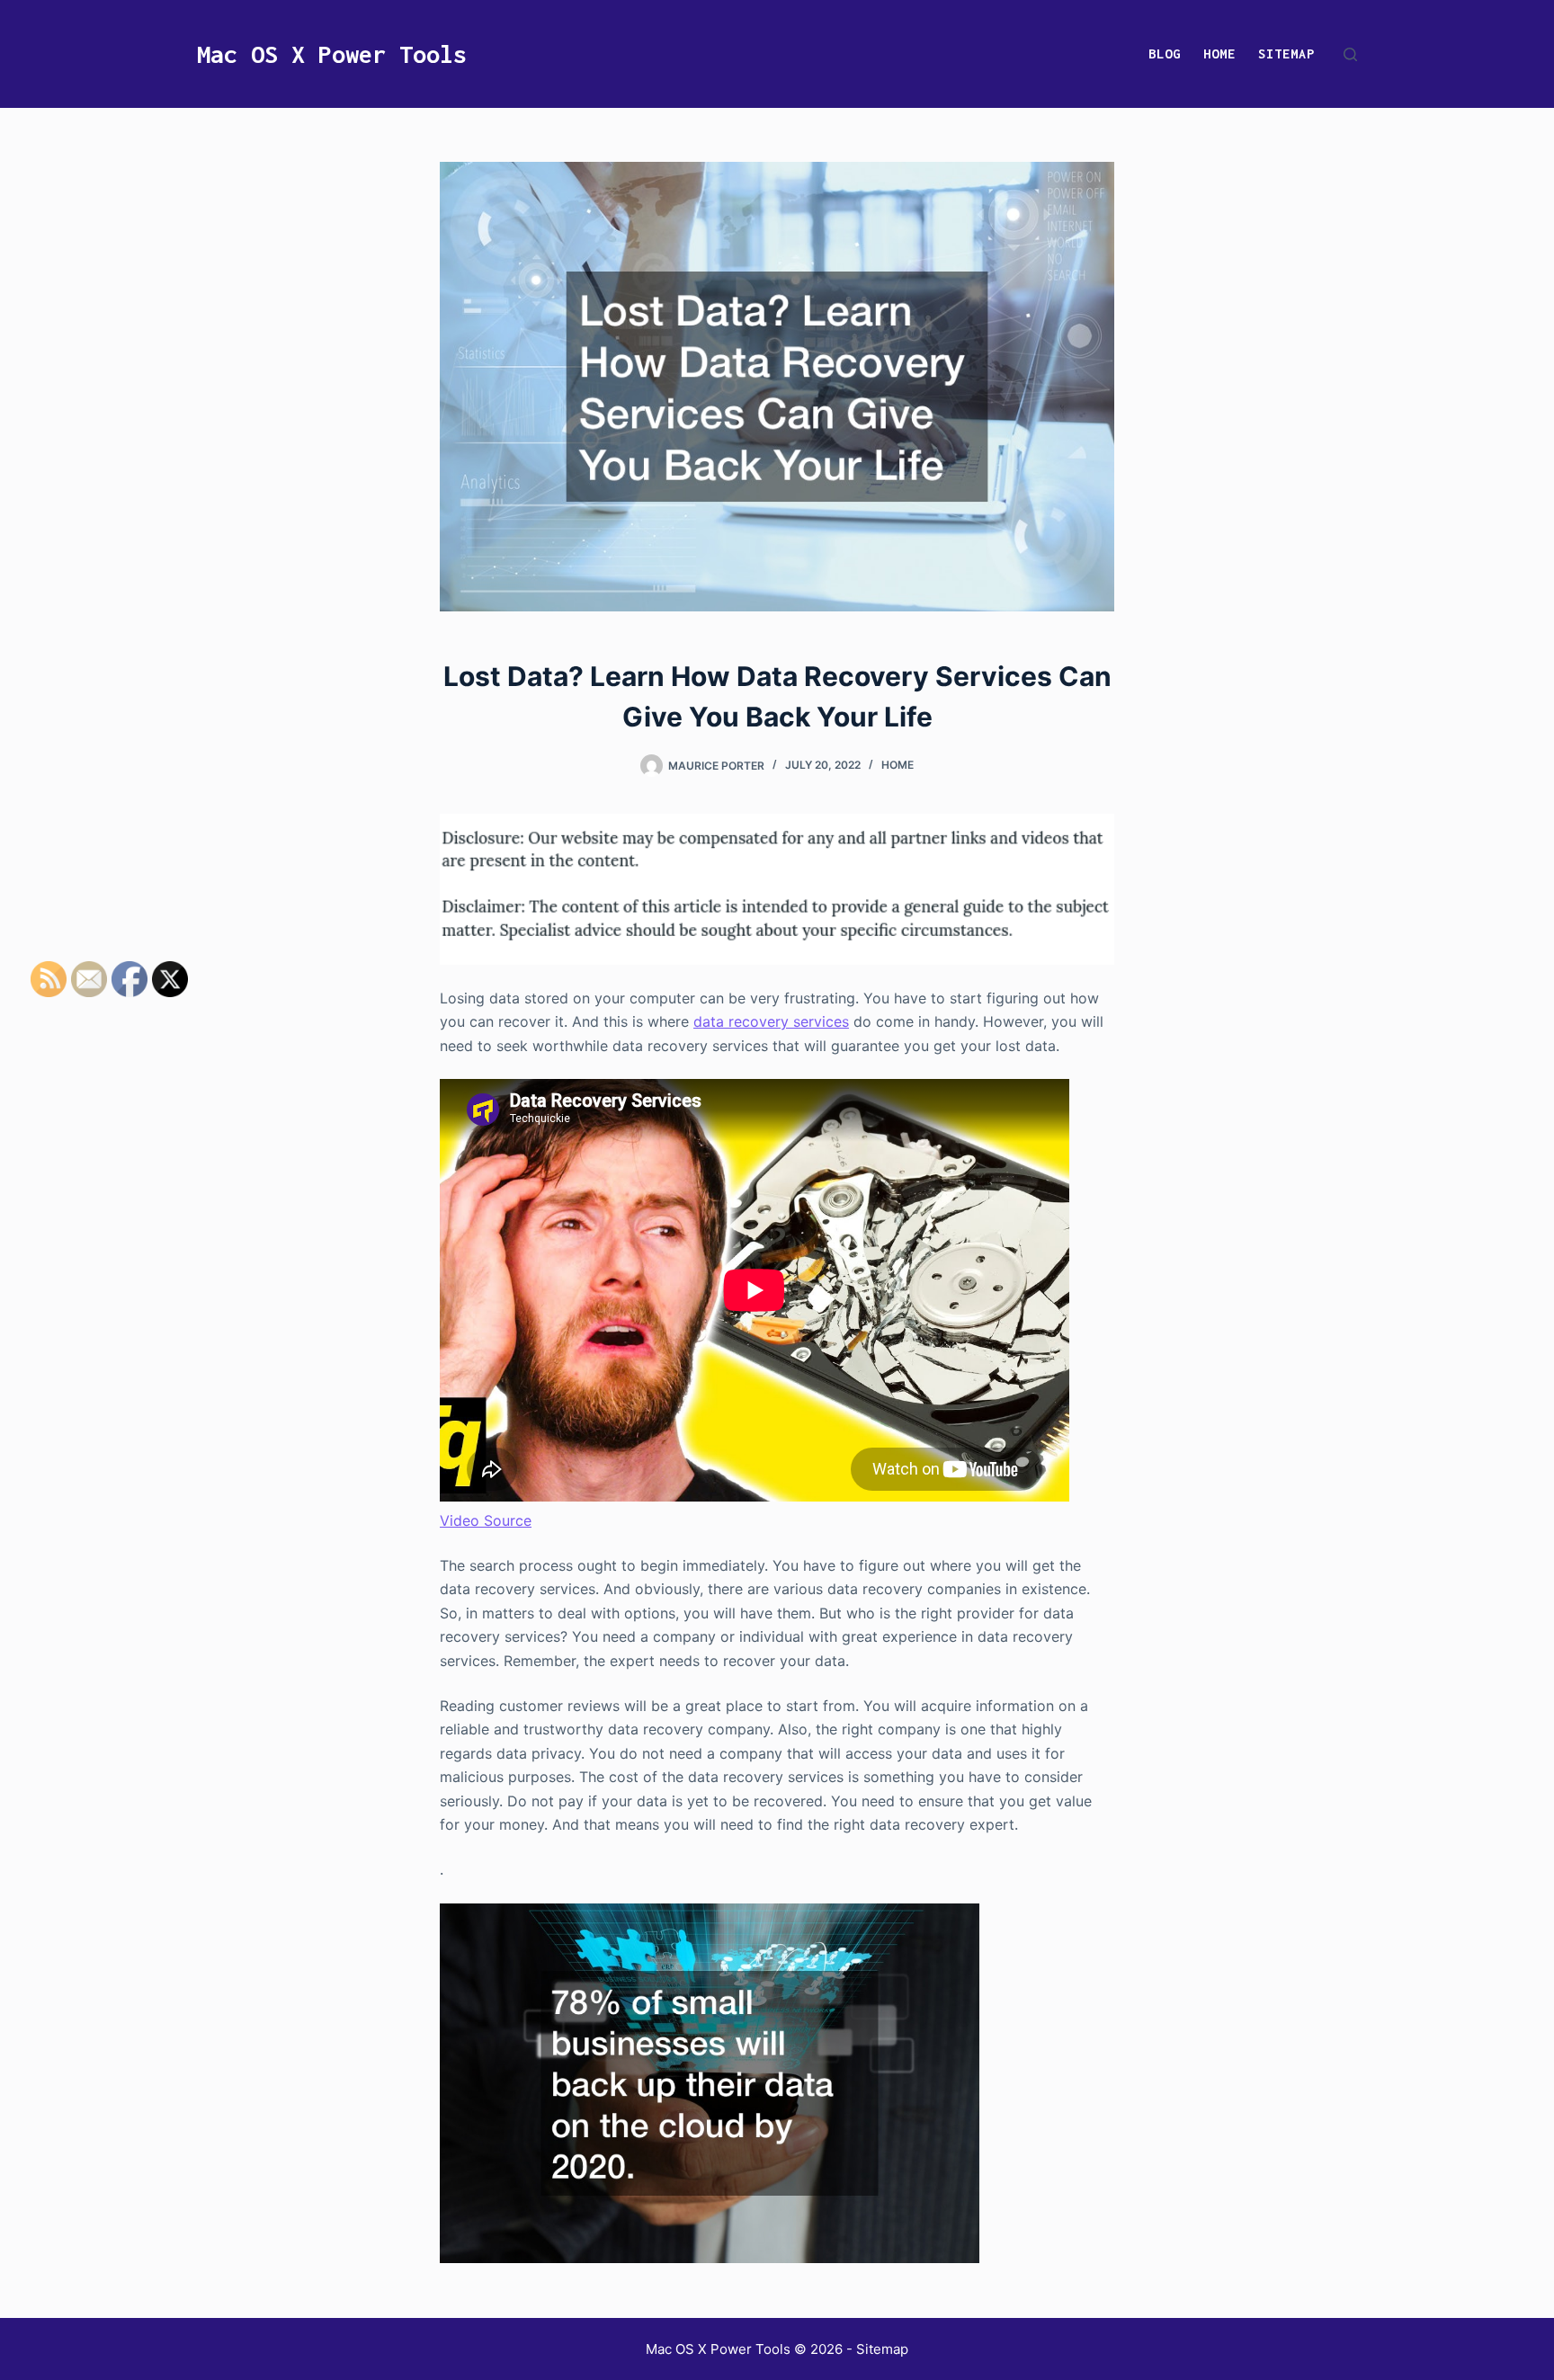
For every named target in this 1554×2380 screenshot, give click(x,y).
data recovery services (771, 1021)
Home (1219, 53)
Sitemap (1286, 53)
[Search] (1350, 54)
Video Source (486, 1520)
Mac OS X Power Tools (332, 54)
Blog (1165, 53)
